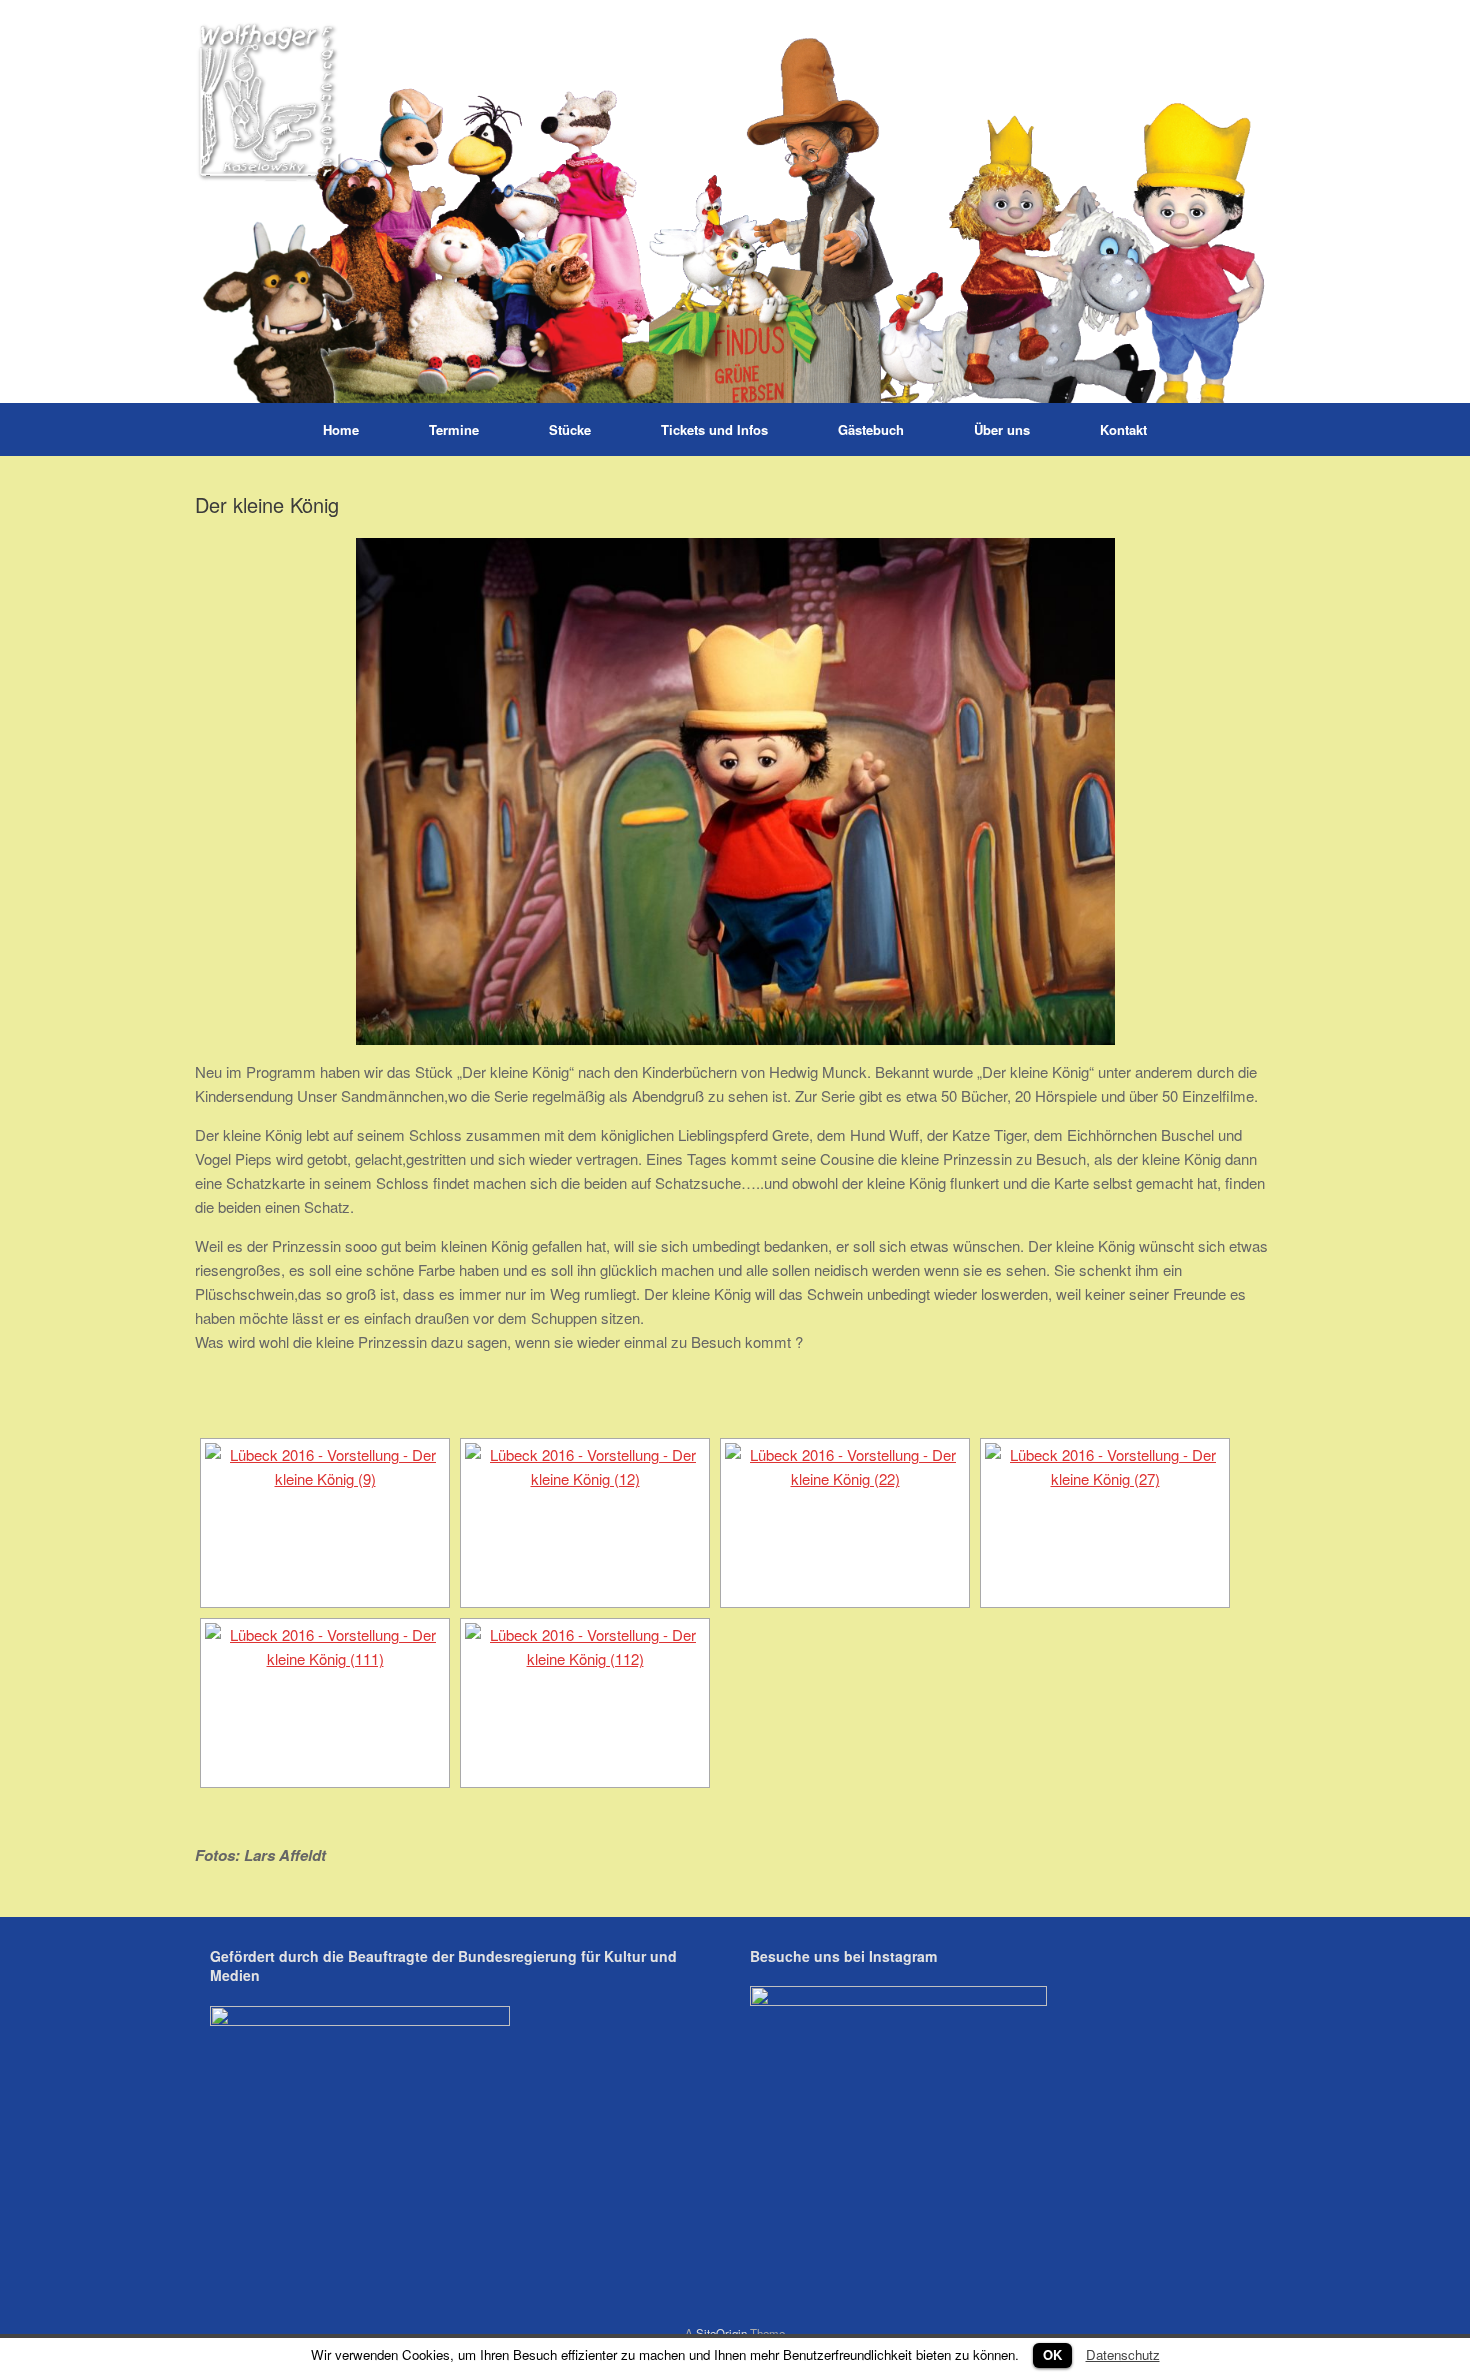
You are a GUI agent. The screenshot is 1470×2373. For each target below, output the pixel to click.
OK (1052, 2354)
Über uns (1002, 429)
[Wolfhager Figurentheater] (735, 201)
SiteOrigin (721, 2333)
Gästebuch (871, 429)
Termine (454, 429)
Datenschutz (1123, 2354)
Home (341, 429)
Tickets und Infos (714, 429)
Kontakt (1123, 429)
